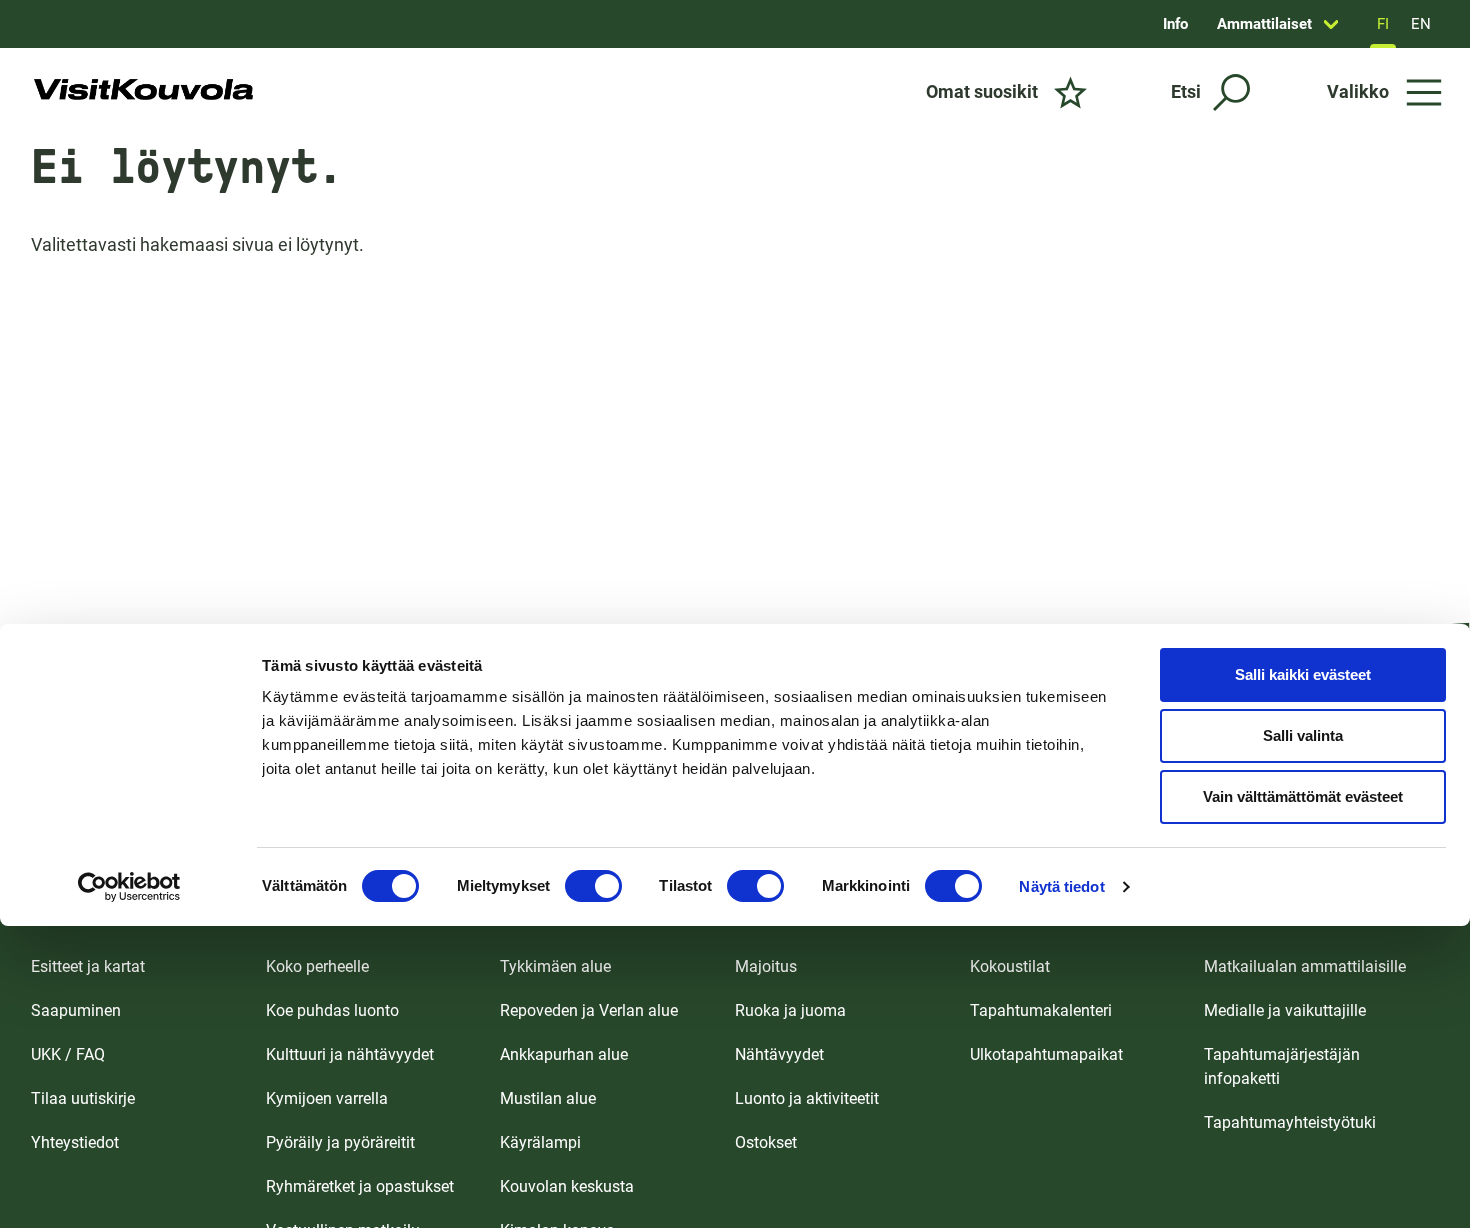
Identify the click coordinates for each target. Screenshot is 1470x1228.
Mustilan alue (548, 1098)
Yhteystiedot (75, 1142)
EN (1421, 24)
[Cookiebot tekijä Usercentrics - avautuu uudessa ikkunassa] (129, 887)
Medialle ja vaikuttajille (1285, 1010)
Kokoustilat (1010, 966)
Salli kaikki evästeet (1303, 674)
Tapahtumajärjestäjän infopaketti (1282, 1066)
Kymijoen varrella (327, 1098)
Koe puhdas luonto (332, 1010)
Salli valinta (1303, 735)
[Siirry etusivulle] (143, 92)
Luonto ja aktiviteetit (807, 1098)
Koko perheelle (317, 966)
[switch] (593, 886)
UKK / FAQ (68, 1054)
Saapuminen (76, 1010)
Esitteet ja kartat (88, 966)
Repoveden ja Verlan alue (589, 1010)
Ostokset (766, 1142)
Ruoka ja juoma (790, 1010)
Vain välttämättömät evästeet (1303, 796)
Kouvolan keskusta (567, 1186)
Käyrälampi (540, 1142)
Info (1175, 24)
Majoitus (766, 966)
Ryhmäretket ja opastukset (360, 1186)
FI (1383, 24)
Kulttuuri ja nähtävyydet (350, 1054)
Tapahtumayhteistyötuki (1290, 1122)
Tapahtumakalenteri (1041, 1010)
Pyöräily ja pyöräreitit (340, 1142)
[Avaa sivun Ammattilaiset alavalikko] (1331, 24)
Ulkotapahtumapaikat (1046, 1054)
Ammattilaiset (1264, 24)
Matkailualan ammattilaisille (1305, 966)
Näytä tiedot (1061, 886)
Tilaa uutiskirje (83, 1098)
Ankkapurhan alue (564, 1054)
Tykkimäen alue (555, 966)
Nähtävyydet (779, 1054)
